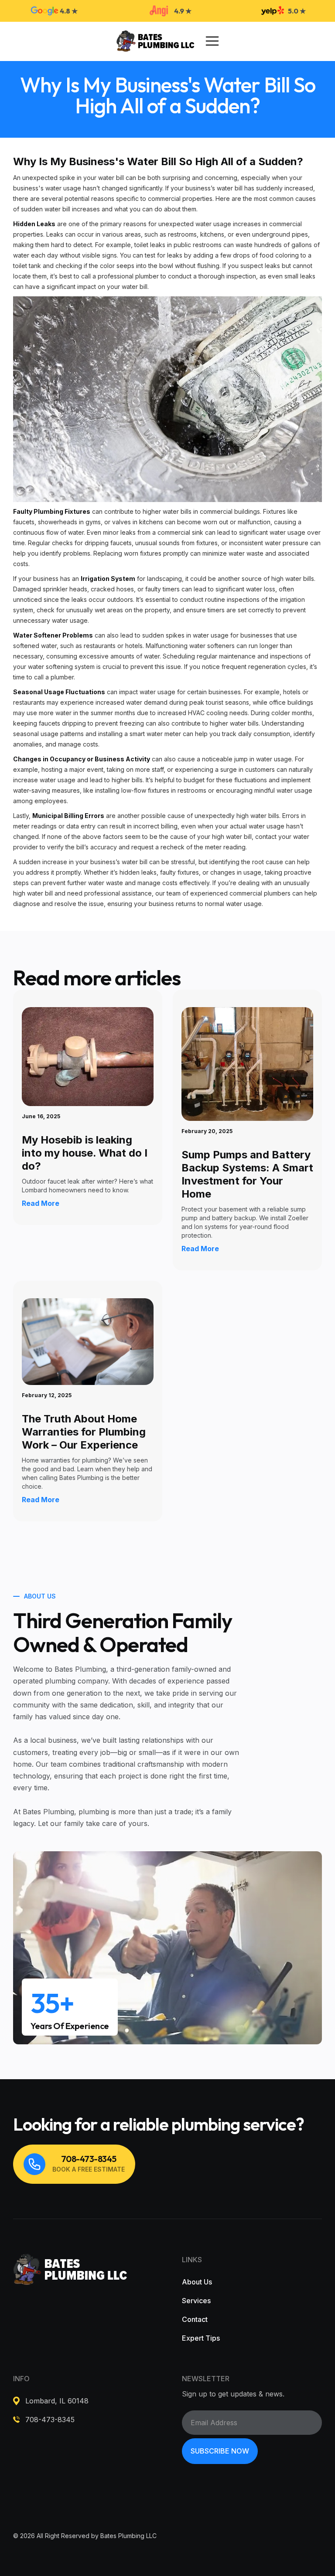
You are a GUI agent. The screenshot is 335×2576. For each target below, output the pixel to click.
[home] (156, 41)
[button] (212, 41)
